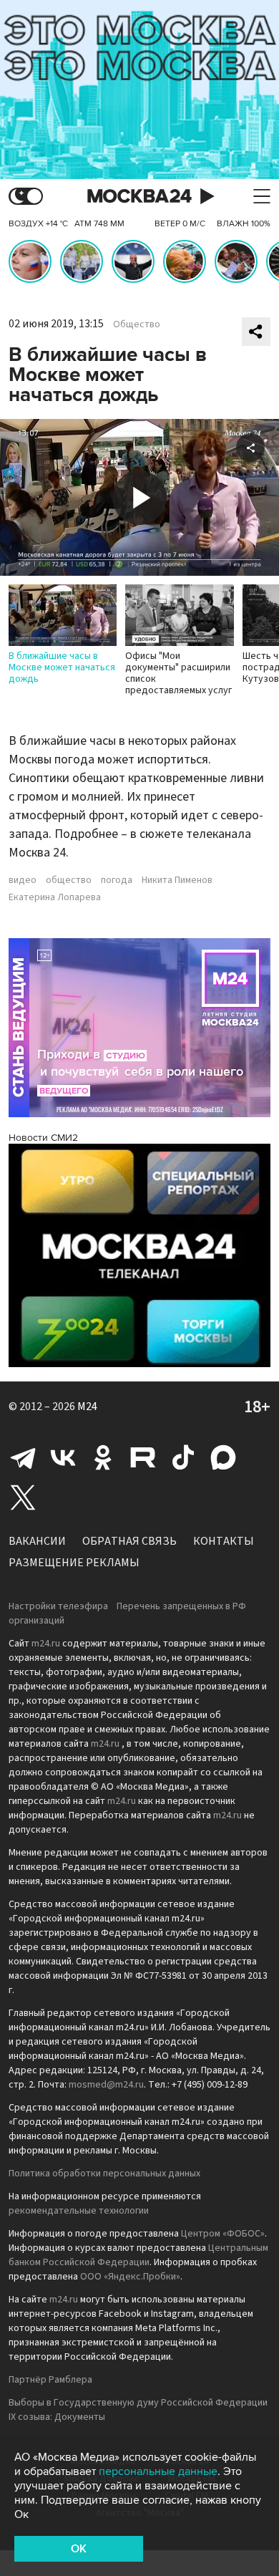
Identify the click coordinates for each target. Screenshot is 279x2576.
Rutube (143, 1457)
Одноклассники (103, 1457)
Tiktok (183, 1457)
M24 (87, 1407)
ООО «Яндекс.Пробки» (130, 2277)
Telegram (23, 1457)
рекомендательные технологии (79, 2211)
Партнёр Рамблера (50, 2380)
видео (23, 880)
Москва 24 (139, 197)
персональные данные (158, 2471)
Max (223, 1457)
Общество (137, 324)
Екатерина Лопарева (55, 897)
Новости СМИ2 (43, 1138)
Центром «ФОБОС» (223, 2234)
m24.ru (46, 1644)
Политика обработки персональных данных (104, 2174)
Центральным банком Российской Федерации (138, 2255)
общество (69, 880)
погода (117, 880)
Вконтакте (63, 1457)
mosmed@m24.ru (106, 2085)
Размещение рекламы (74, 1563)
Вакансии (37, 1541)
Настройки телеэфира (58, 1606)
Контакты (224, 1541)
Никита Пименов (177, 880)
